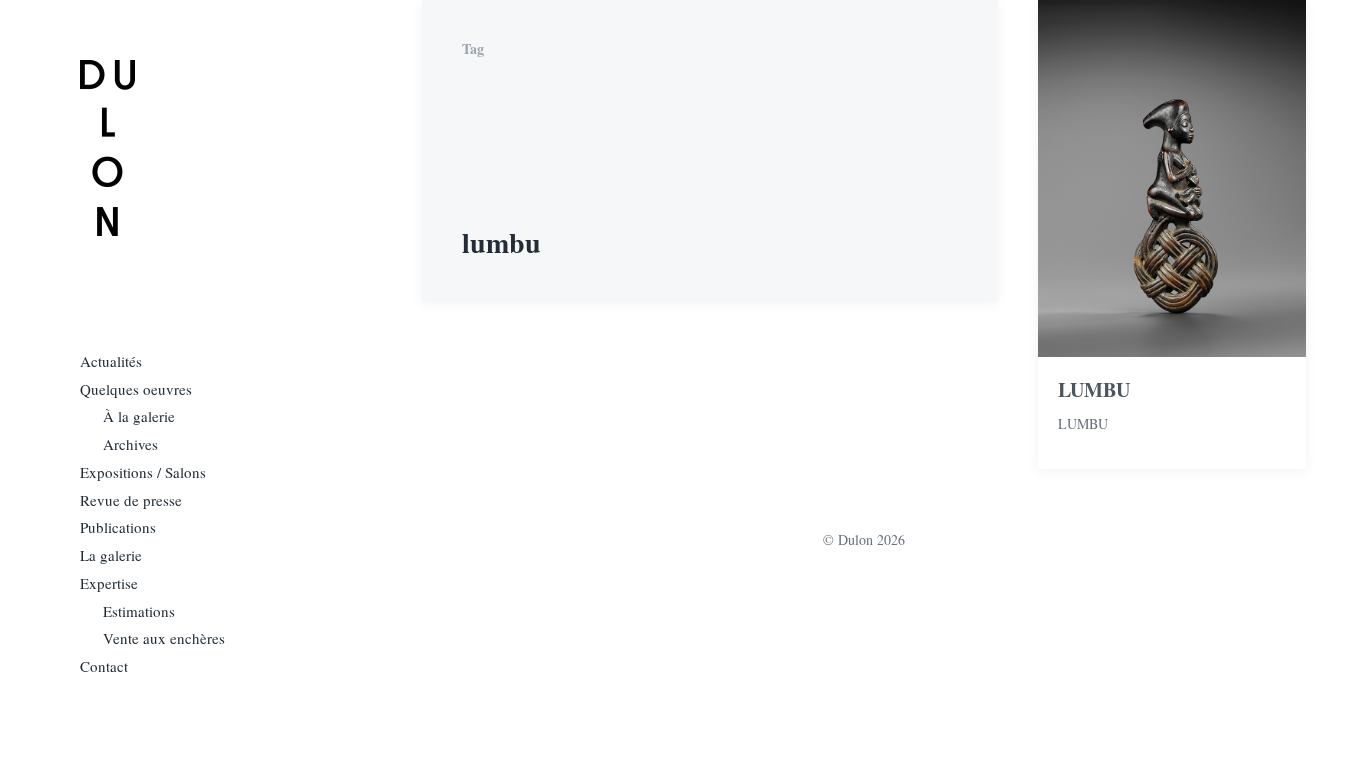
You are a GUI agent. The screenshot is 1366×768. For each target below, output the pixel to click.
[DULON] (107, 148)
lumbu (1083, 423)
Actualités (111, 361)
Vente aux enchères (164, 638)
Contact (104, 666)
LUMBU (1094, 389)
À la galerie (139, 416)
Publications (118, 527)
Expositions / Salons (143, 472)
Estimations (139, 611)
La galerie (111, 555)
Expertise (109, 583)
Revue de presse (131, 500)
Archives (130, 444)
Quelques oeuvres (136, 389)
